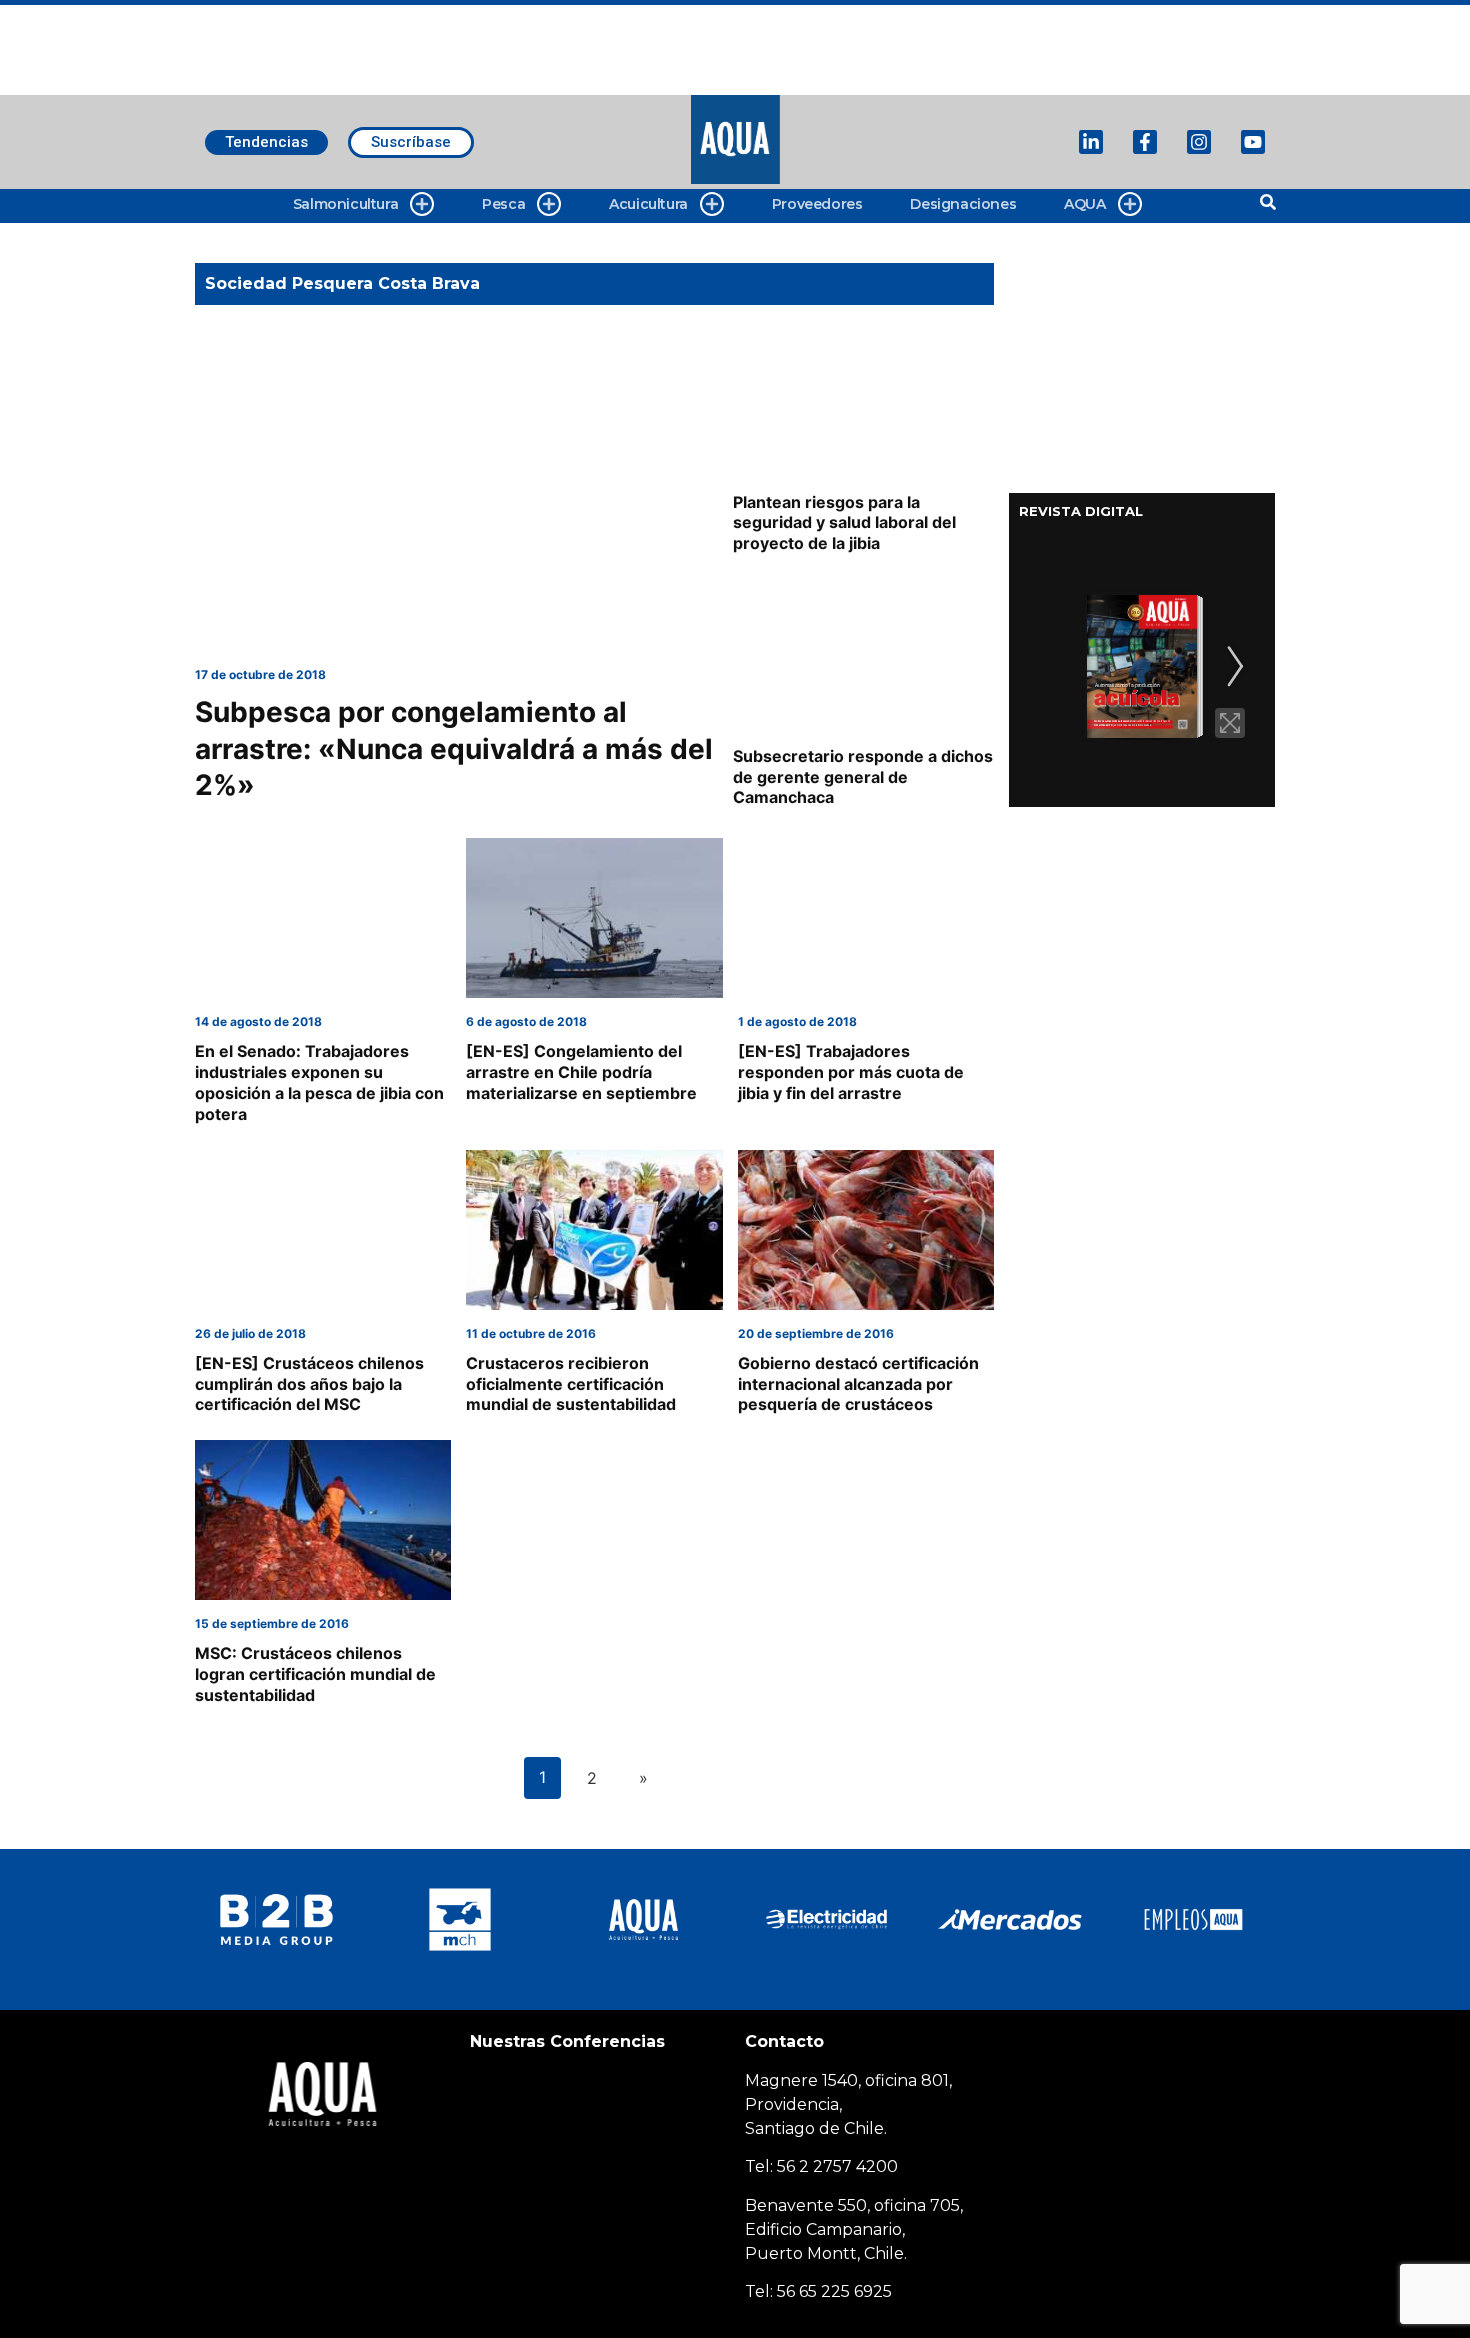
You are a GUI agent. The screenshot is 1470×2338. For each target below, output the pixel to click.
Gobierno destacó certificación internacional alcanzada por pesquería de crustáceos (858, 1384)
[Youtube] (1253, 142)
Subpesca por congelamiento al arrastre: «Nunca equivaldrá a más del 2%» (454, 748)
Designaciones (963, 204)
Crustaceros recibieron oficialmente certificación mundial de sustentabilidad (571, 1384)
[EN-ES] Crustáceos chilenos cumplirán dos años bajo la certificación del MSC (309, 1384)
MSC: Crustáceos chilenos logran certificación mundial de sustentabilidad (315, 1674)
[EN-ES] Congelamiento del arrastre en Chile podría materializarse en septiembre (581, 1072)
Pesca (503, 204)
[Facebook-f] (1145, 142)
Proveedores (817, 204)
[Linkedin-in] (1091, 142)
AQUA (1084, 204)
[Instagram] (1199, 142)
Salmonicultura (345, 204)
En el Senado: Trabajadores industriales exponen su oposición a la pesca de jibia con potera (319, 1082)
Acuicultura (648, 204)
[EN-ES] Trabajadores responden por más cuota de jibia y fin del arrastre (851, 1072)
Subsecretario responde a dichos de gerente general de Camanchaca (863, 777)
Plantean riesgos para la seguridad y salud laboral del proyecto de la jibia (844, 523)
